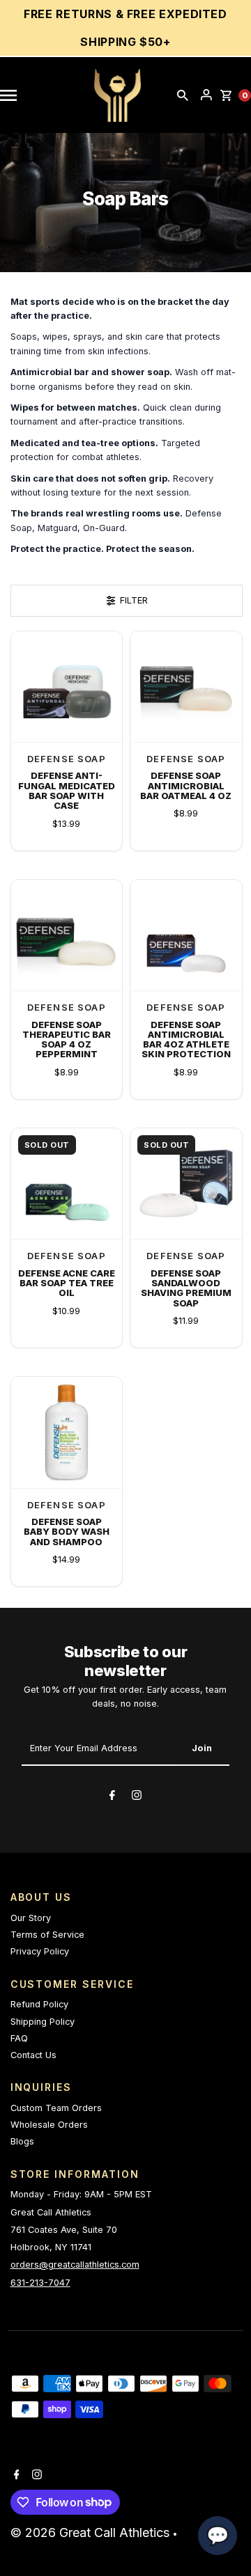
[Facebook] (112, 1797)
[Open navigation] (15, 95)
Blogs (22, 2141)
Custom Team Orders (56, 2108)
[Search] (183, 95)
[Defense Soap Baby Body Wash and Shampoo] (67, 1432)
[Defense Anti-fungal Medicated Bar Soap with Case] (67, 687)
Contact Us (33, 2055)
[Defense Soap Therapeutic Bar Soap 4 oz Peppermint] (67, 935)
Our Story (31, 1918)
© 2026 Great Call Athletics (92, 2532)
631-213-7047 (40, 2283)
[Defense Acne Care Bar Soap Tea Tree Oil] (67, 1184)
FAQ (19, 2038)
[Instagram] (137, 1797)
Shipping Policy (43, 2022)
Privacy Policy (40, 1951)
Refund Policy (39, 2004)
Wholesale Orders (49, 2125)
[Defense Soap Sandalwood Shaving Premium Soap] (186, 1184)
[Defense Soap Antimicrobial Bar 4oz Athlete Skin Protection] (186, 935)
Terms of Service (47, 1935)
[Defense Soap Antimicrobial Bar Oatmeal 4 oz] (186, 687)
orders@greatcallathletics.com (75, 2265)
